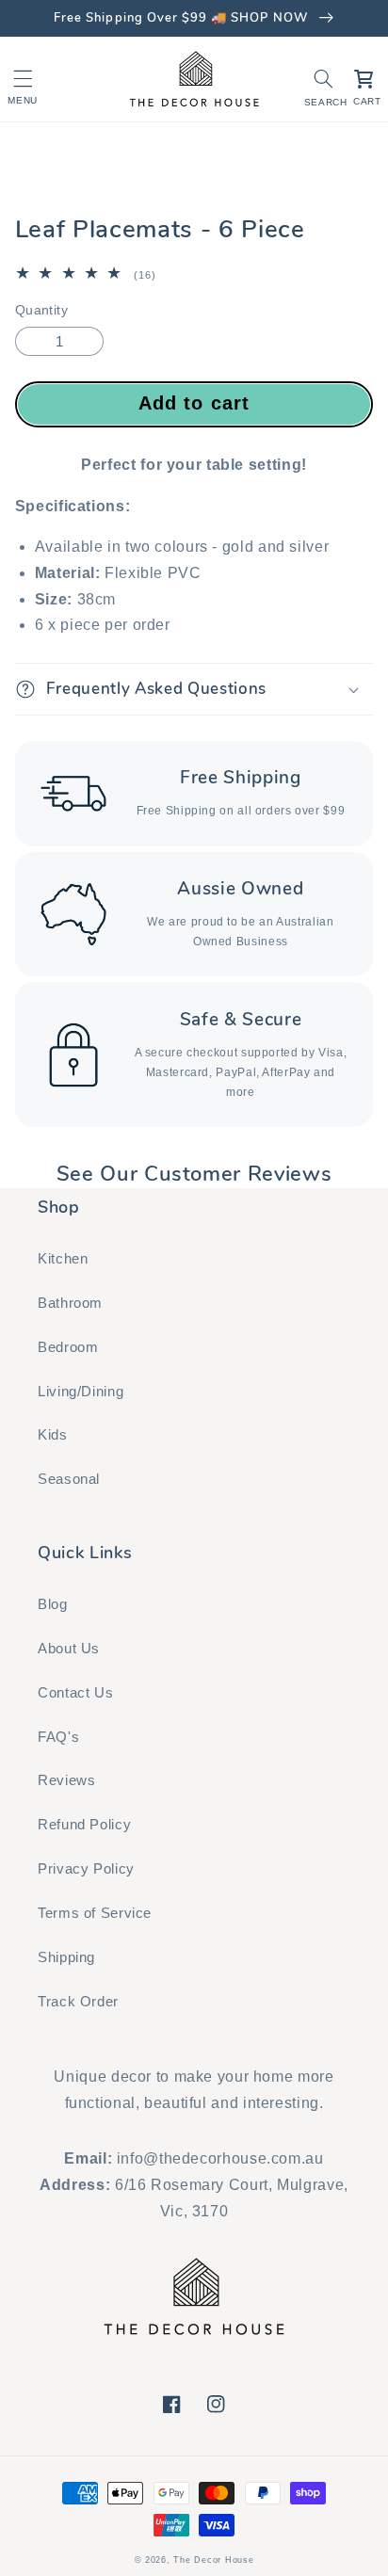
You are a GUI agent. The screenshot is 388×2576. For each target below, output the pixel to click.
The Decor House (213, 2560)
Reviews (66, 1780)
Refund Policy (84, 1825)
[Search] (324, 79)
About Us (69, 1649)
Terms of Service (95, 1913)
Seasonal (69, 1479)
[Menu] (23, 79)
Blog (53, 1604)
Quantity (41, 310)
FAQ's (58, 1737)
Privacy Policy (86, 1869)
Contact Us (75, 1693)
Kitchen (63, 1259)
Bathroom (70, 1303)
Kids (53, 1435)
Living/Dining (81, 1392)
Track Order (78, 2002)
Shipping (66, 1957)
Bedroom (68, 1347)
